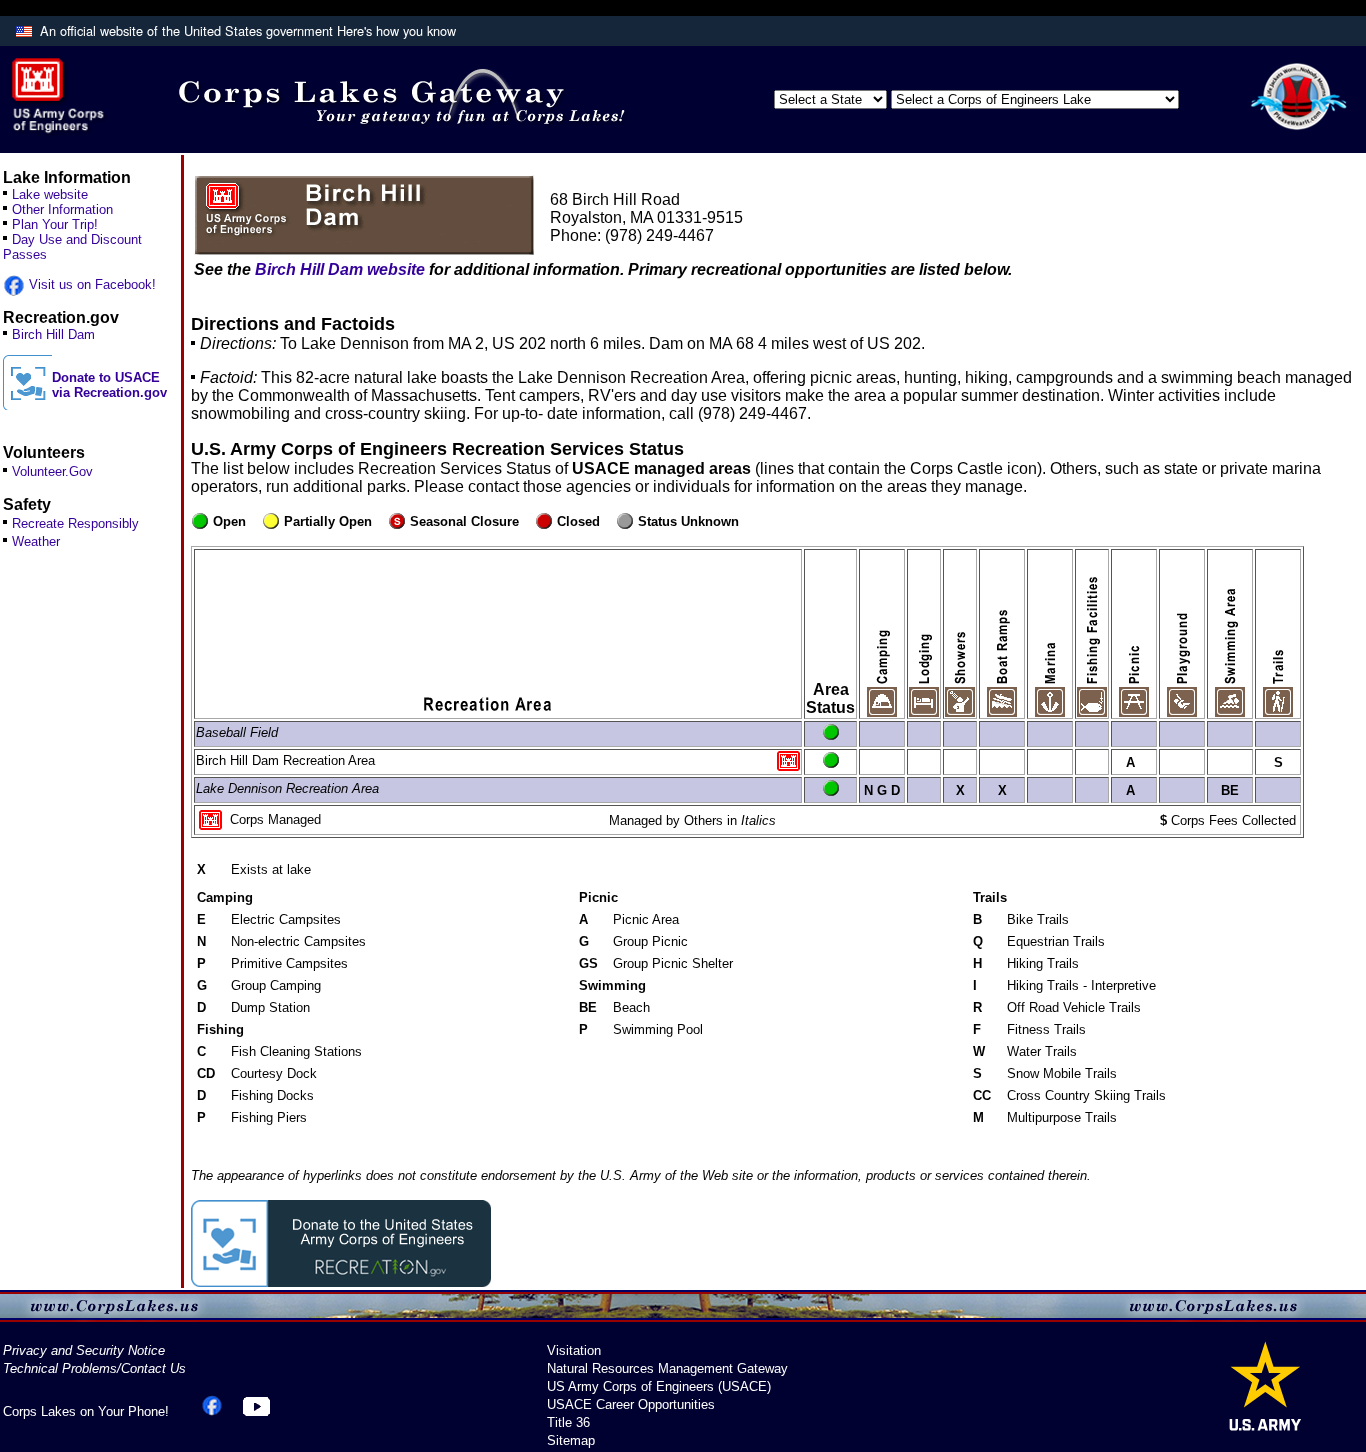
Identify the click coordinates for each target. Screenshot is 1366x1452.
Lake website (50, 194)
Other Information (62, 209)
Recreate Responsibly (75, 523)
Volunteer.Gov (52, 471)
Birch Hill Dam (53, 334)
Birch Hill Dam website (340, 269)
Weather (36, 541)
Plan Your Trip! (55, 224)
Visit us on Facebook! (90, 284)
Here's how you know (396, 30)
